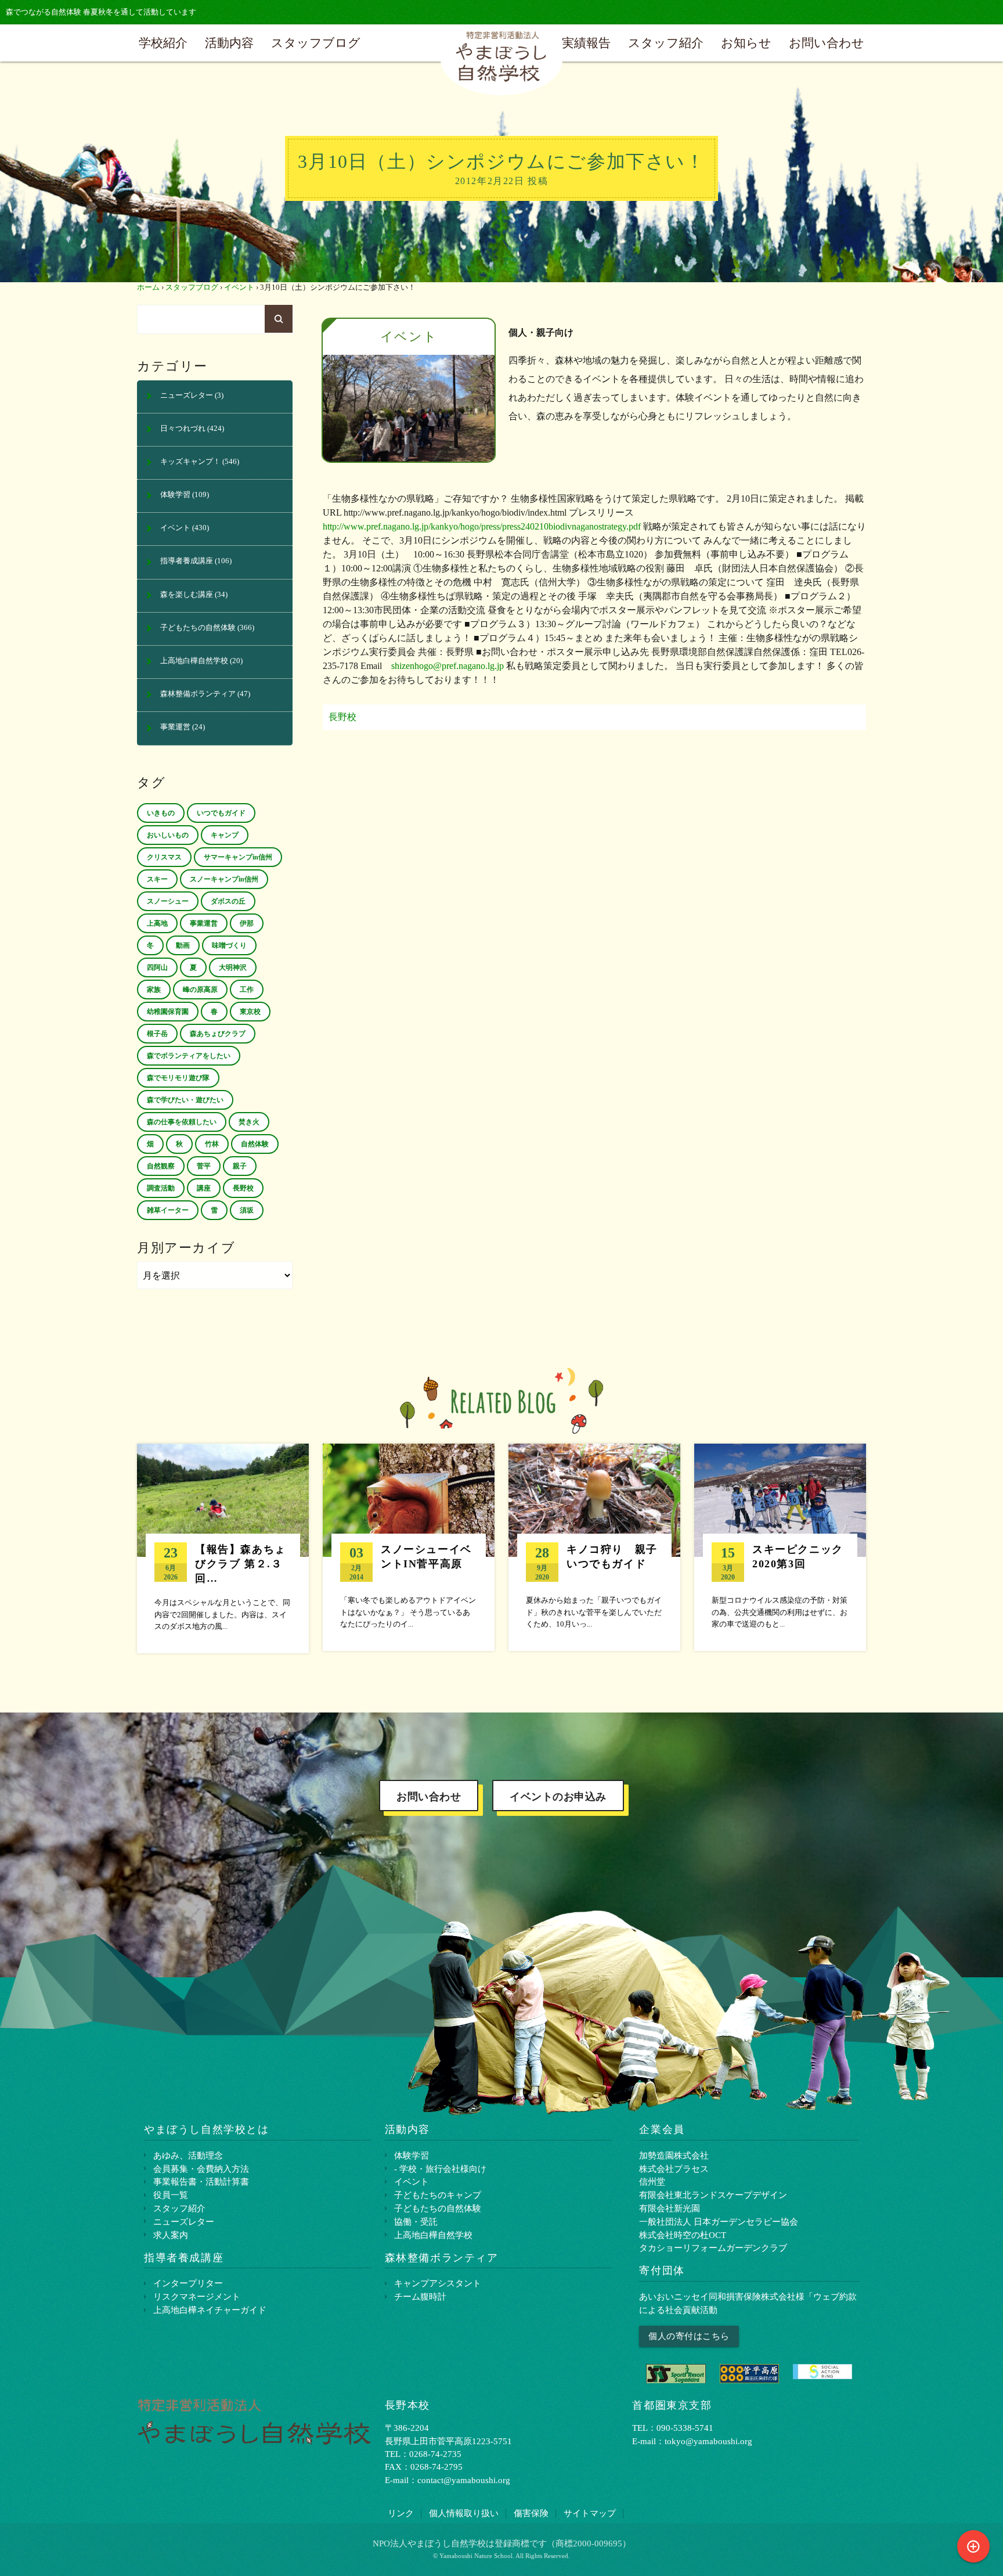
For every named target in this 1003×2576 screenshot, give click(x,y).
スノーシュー (168, 901)
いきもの (161, 813)
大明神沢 (233, 967)
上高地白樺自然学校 (194, 661)
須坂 (247, 1210)
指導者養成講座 (187, 561)
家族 (154, 990)
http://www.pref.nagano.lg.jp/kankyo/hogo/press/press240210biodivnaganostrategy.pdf (482, 526)
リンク (401, 2513)
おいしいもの (168, 835)
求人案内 (171, 2235)
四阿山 (157, 967)
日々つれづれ (183, 429)
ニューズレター (187, 395)
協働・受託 (416, 2221)
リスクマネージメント (197, 2296)
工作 (247, 990)
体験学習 (175, 495)
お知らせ (746, 43)
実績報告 (586, 43)
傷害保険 (531, 2513)
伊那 (247, 923)
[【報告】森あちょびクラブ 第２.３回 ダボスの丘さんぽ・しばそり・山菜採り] (223, 1548)
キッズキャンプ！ (190, 462)
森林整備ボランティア (198, 694)
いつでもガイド (221, 813)
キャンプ (225, 835)
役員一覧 (171, 2195)
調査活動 (161, 1188)
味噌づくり (229, 945)
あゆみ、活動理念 (188, 2155)
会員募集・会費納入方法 (201, 2169)
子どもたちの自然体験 (198, 628)
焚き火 (249, 1122)
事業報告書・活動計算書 (201, 2181)
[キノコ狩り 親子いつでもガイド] (594, 1547)
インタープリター (188, 2283)
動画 (183, 945)
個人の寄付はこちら (689, 2336)
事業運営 (175, 727)
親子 (240, 1166)
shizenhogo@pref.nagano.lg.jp (448, 666)
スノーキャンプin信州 (224, 879)
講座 (204, 1188)
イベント (239, 287)
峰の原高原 (200, 990)
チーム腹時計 (420, 2296)
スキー (157, 879)
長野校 (342, 717)
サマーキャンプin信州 (238, 857)
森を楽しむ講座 (187, 595)
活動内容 (229, 43)
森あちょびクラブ (218, 1034)
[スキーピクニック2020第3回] (780, 1547)
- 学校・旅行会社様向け (440, 2169)
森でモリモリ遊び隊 (178, 1078)
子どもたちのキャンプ (438, 2195)
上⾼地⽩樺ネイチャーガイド (210, 2310)
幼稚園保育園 (168, 1012)
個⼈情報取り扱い (464, 2513)
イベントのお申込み (558, 1797)
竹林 (212, 1144)
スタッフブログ (316, 43)
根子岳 (157, 1034)
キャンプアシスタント (438, 2283)
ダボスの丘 (228, 901)
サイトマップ (590, 2513)
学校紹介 (163, 43)
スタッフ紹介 (666, 43)
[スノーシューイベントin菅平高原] (409, 1547)
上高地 (157, 923)
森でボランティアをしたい (189, 1056)
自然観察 (161, 1166)
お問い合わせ (827, 43)
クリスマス (164, 857)
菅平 (204, 1166)
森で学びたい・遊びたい (185, 1100)
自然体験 (255, 1144)
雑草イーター (168, 1210)
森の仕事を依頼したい (182, 1122)
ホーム (148, 287)
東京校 (250, 1012)
